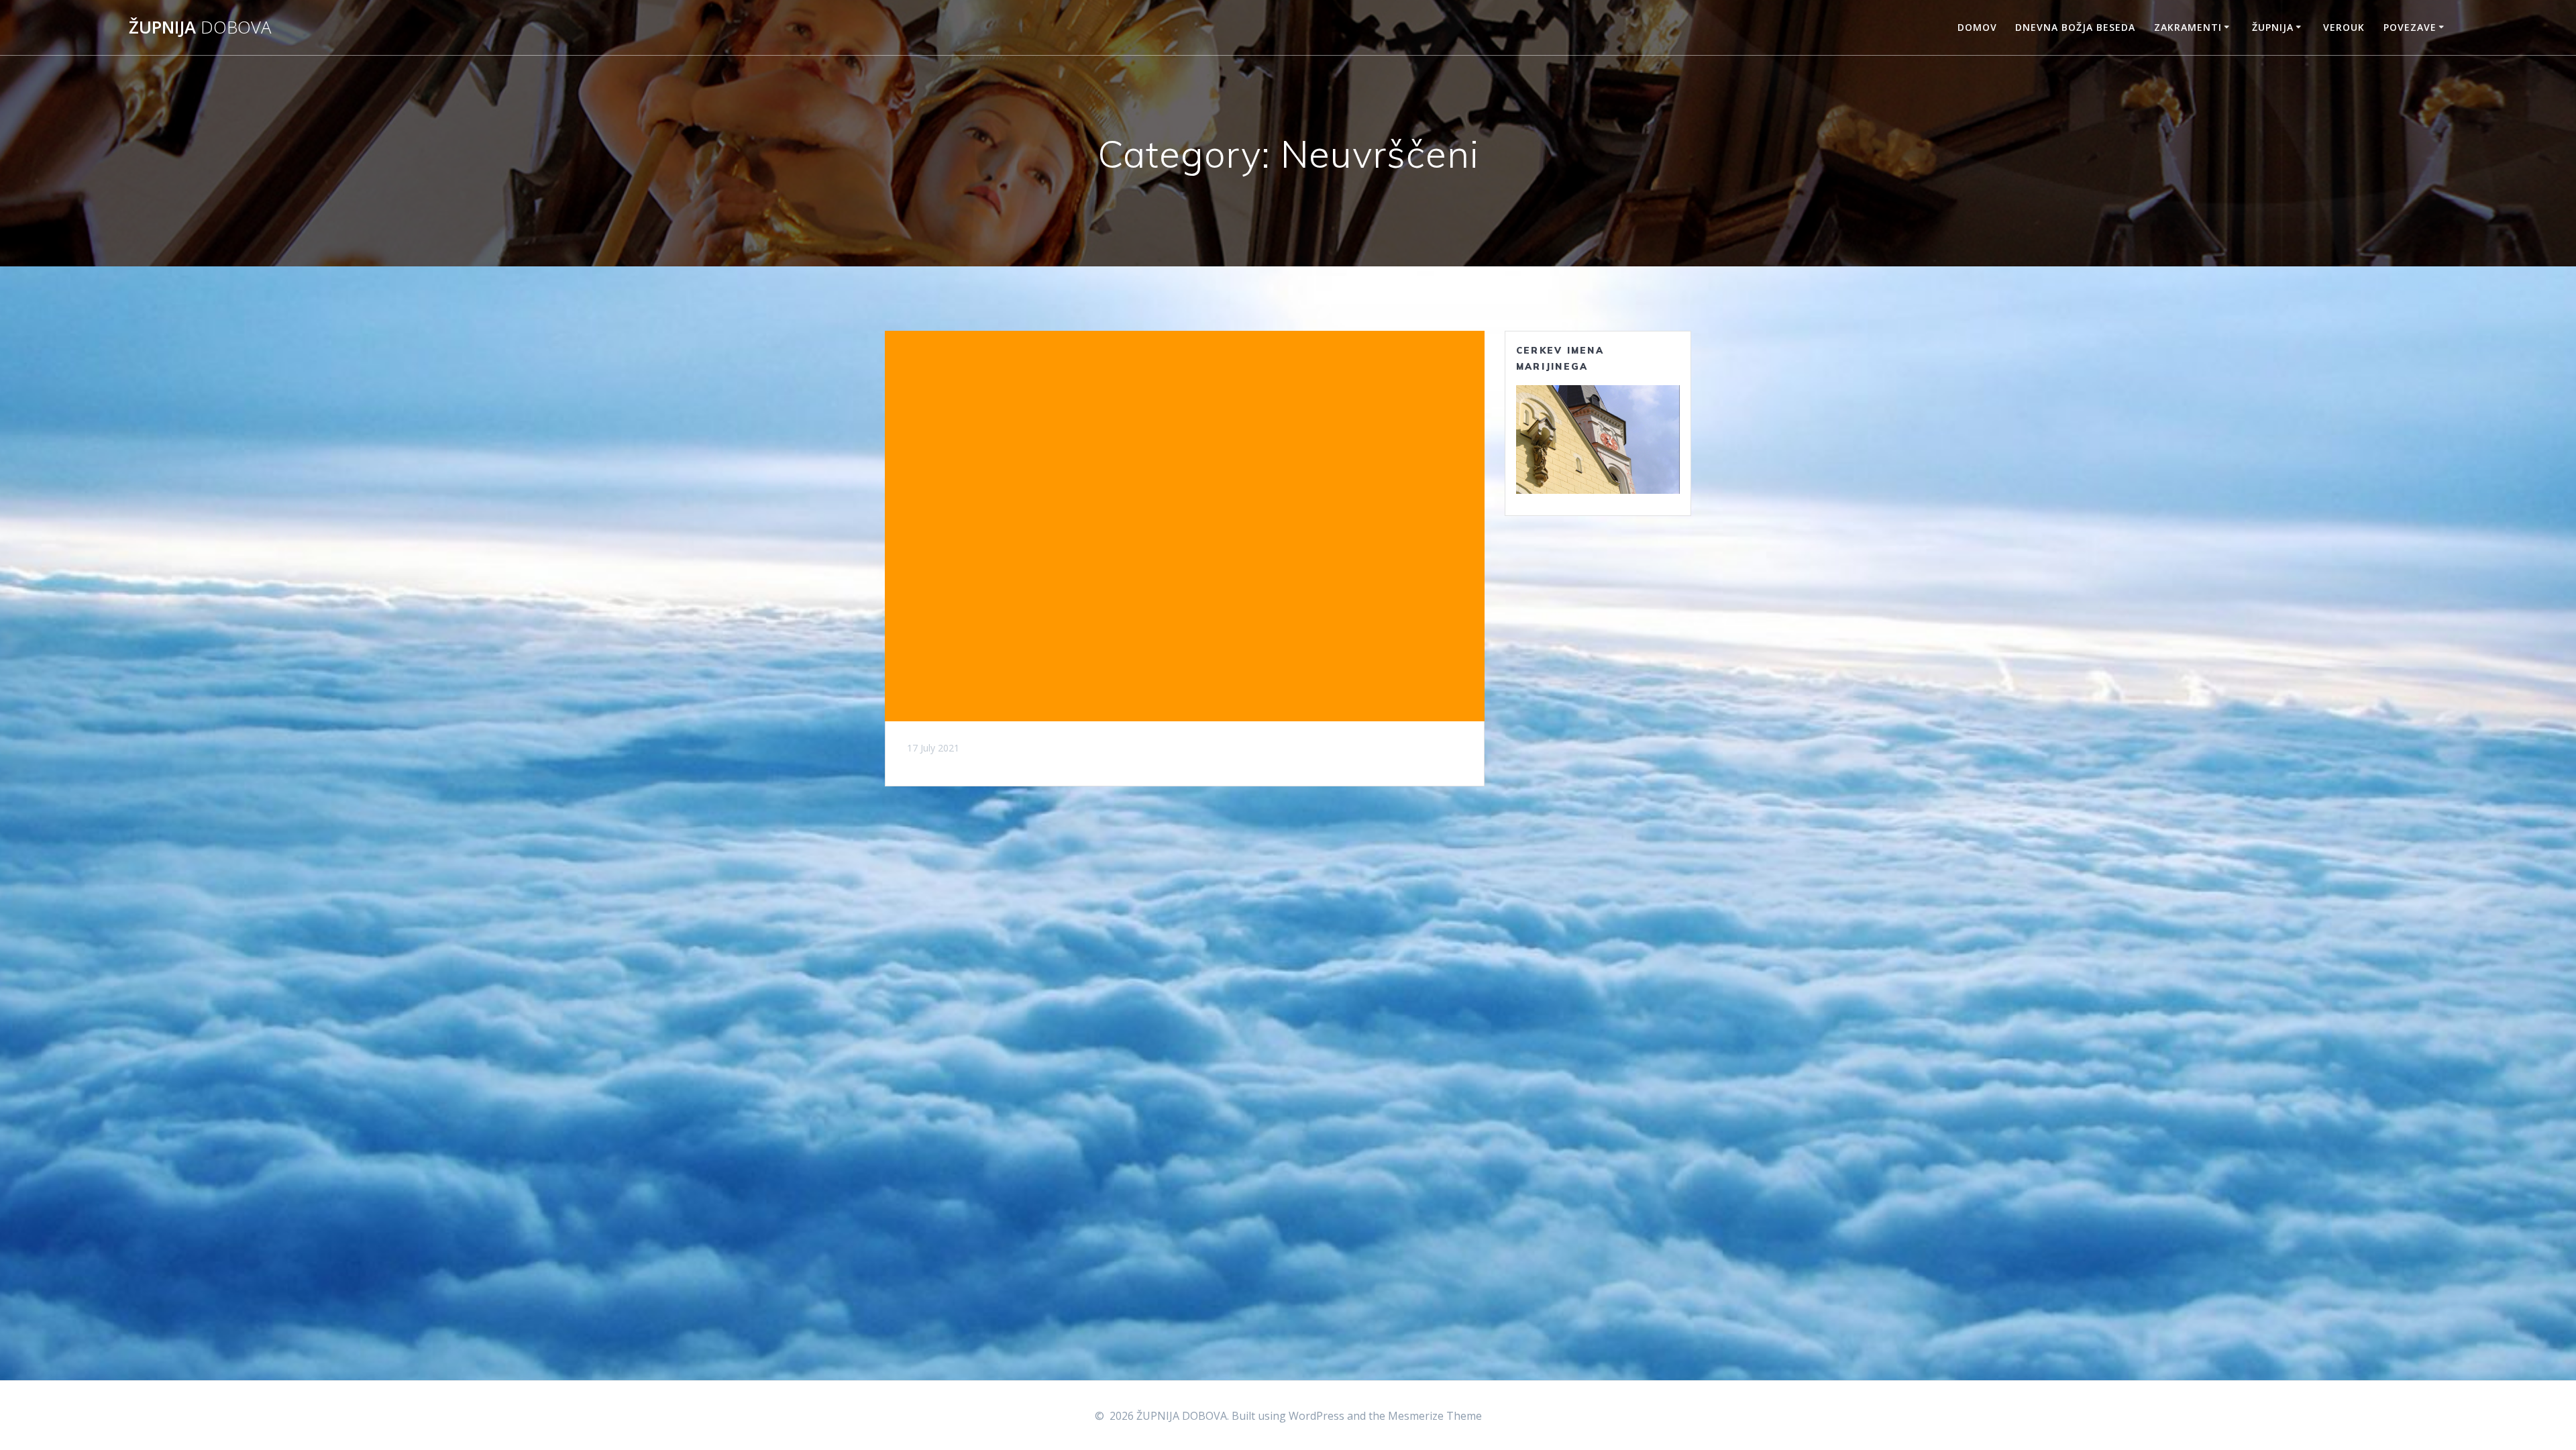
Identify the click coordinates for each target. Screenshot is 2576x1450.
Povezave (2410, 27)
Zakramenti (2188, 27)
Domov (1977, 27)
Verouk (2344, 27)
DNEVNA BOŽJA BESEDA (2075, 27)
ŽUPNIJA (200, 28)
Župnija (2273, 27)
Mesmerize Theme (1435, 1416)
